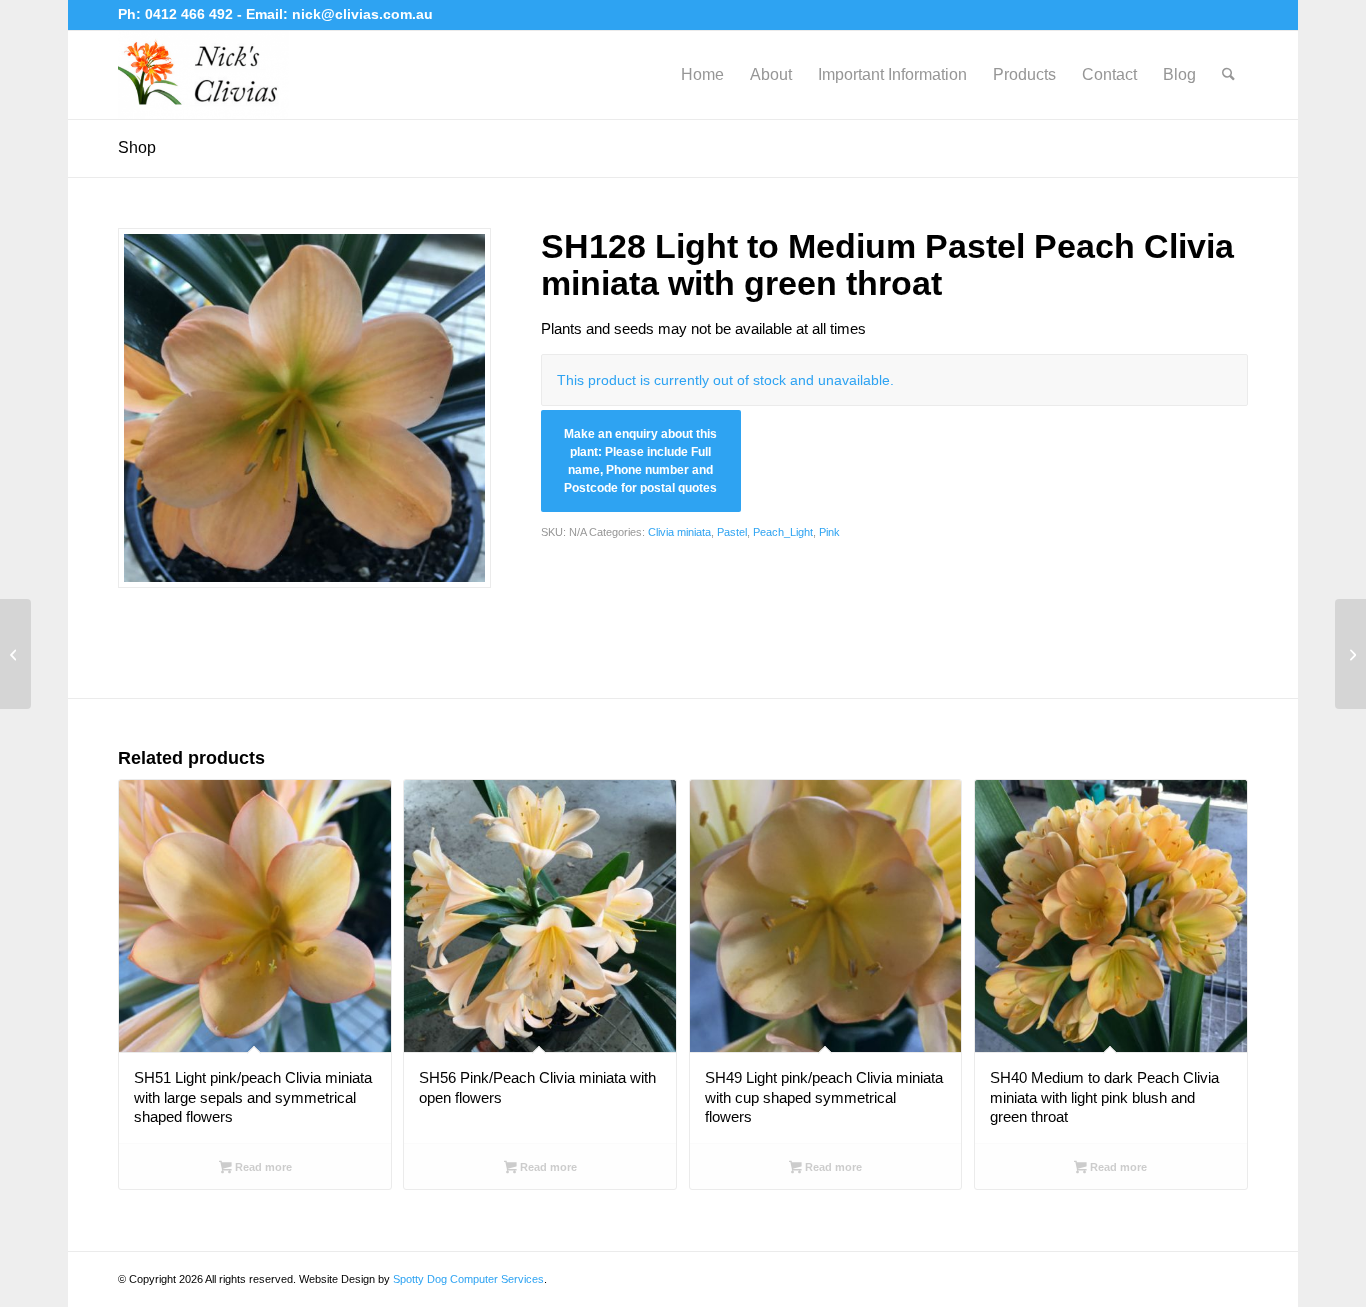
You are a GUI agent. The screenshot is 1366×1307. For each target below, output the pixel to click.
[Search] (1228, 75)
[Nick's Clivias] (203, 75)
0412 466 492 (191, 14)
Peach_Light (783, 532)
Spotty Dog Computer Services (468, 1279)
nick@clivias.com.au (362, 14)
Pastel (732, 532)
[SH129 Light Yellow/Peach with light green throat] (1350, 654)
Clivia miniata (679, 532)
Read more (262, 1167)
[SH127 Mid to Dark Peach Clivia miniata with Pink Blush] (15, 654)
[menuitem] (702, 75)
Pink (829, 532)
